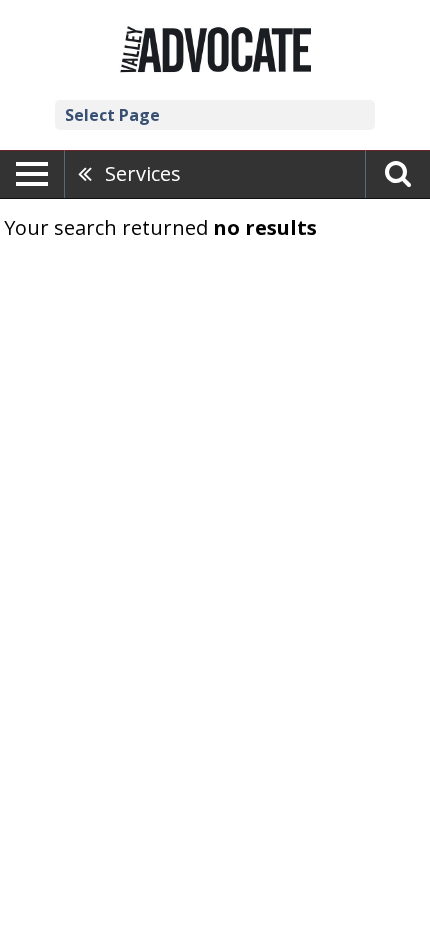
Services (143, 173)
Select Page (112, 115)
